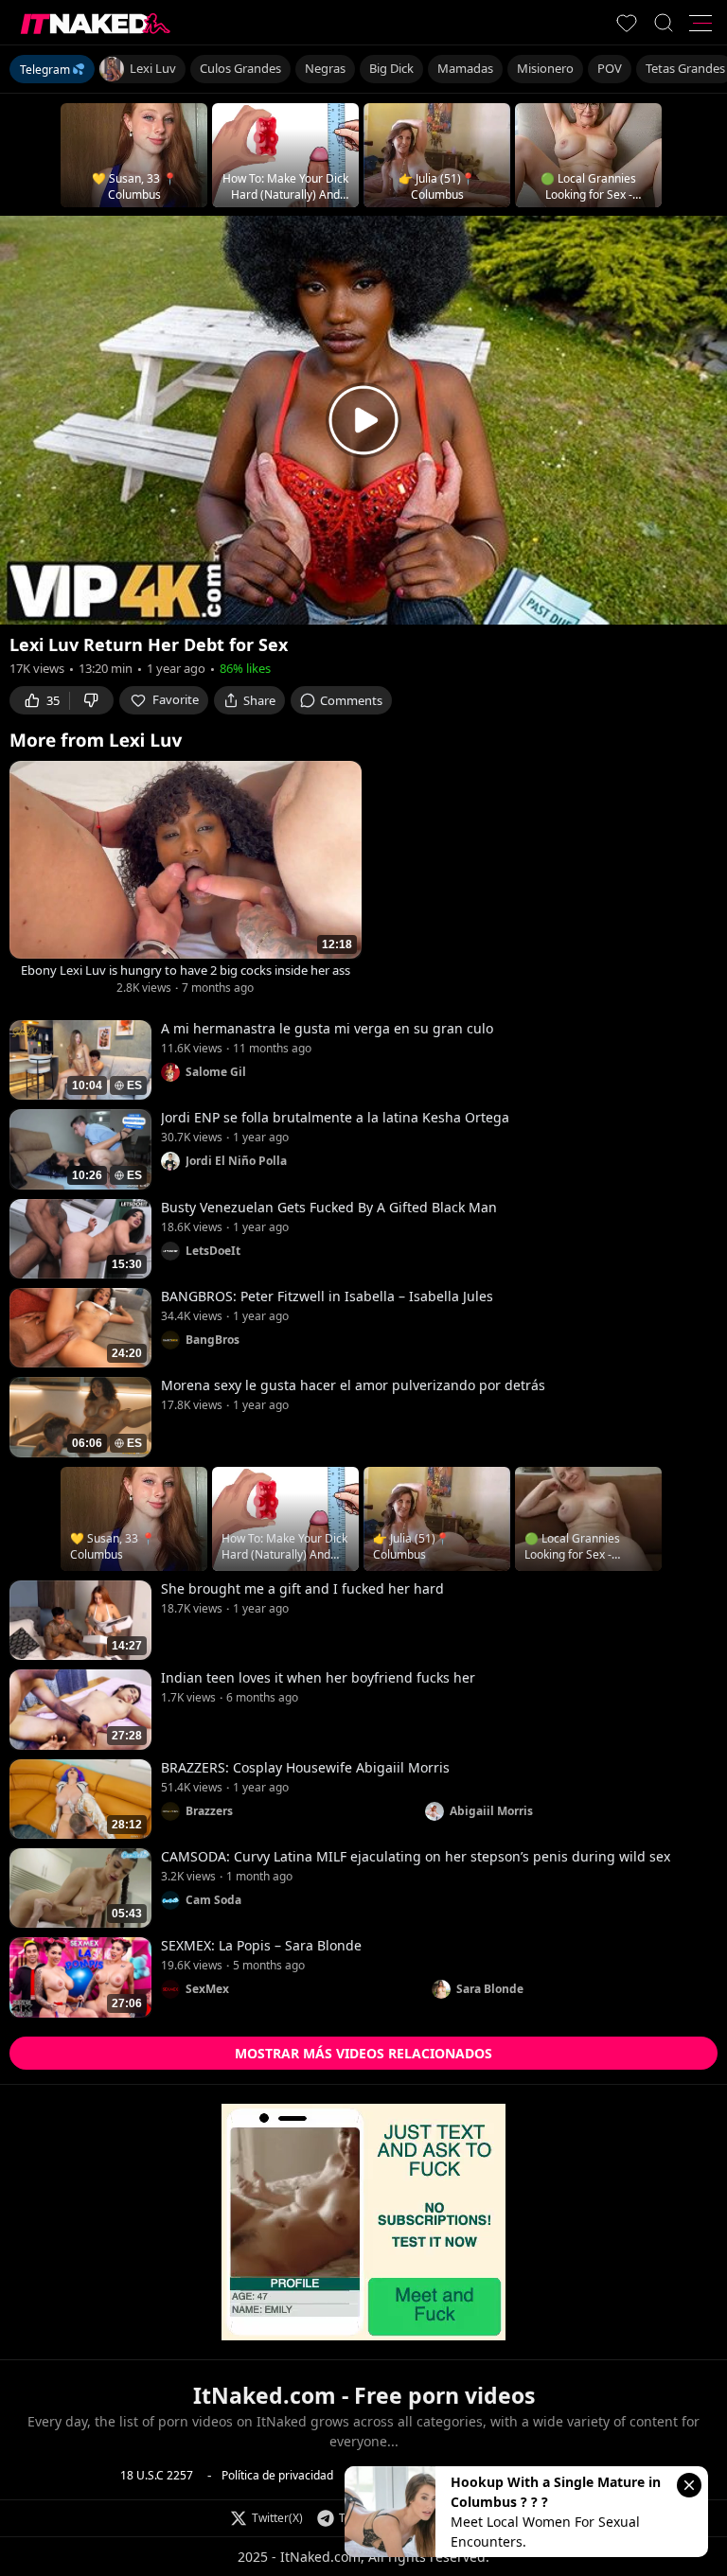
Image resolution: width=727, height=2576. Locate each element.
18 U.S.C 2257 (157, 2475)
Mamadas (465, 68)
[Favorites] (627, 23)
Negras (325, 68)
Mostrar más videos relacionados (363, 2053)
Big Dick (391, 68)
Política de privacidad (277, 2475)
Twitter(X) (277, 2518)
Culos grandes (240, 68)
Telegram (45, 70)
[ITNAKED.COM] (96, 23)
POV (610, 68)
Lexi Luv (153, 68)
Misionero (545, 68)
